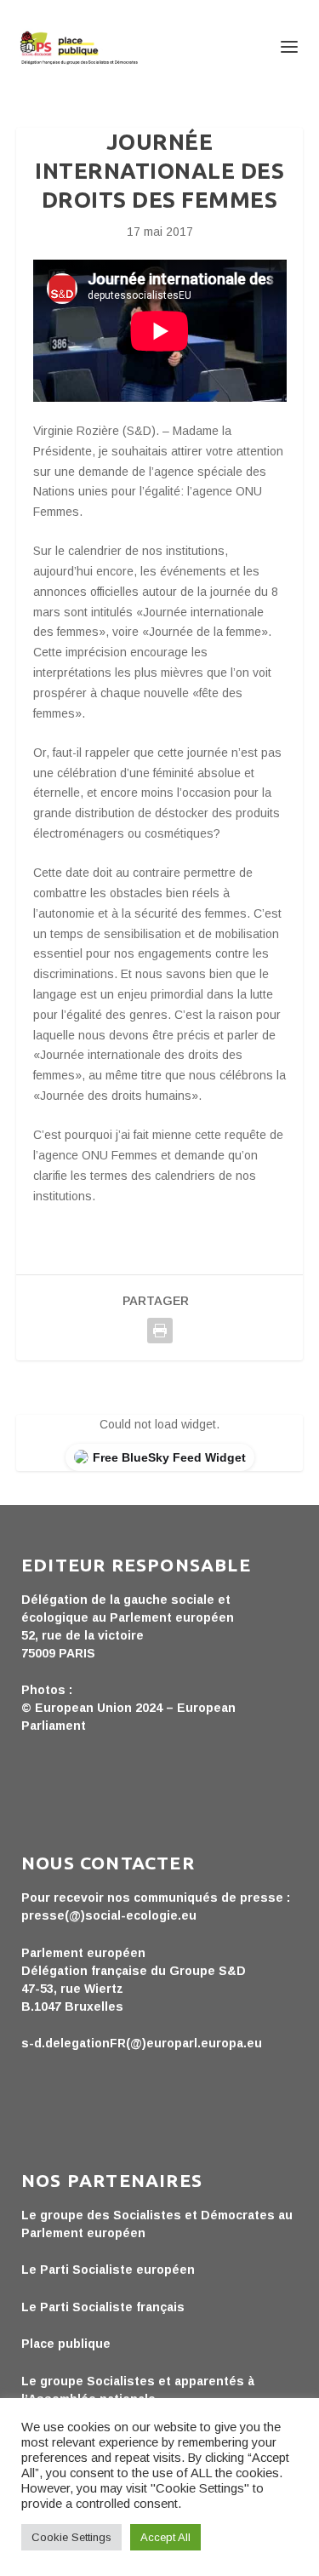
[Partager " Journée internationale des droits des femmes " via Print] (160, 1331)
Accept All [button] (165, 2537)
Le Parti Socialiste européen (108, 2270)
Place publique (66, 2344)
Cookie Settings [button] (71, 2537)
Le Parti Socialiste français (103, 2307)
